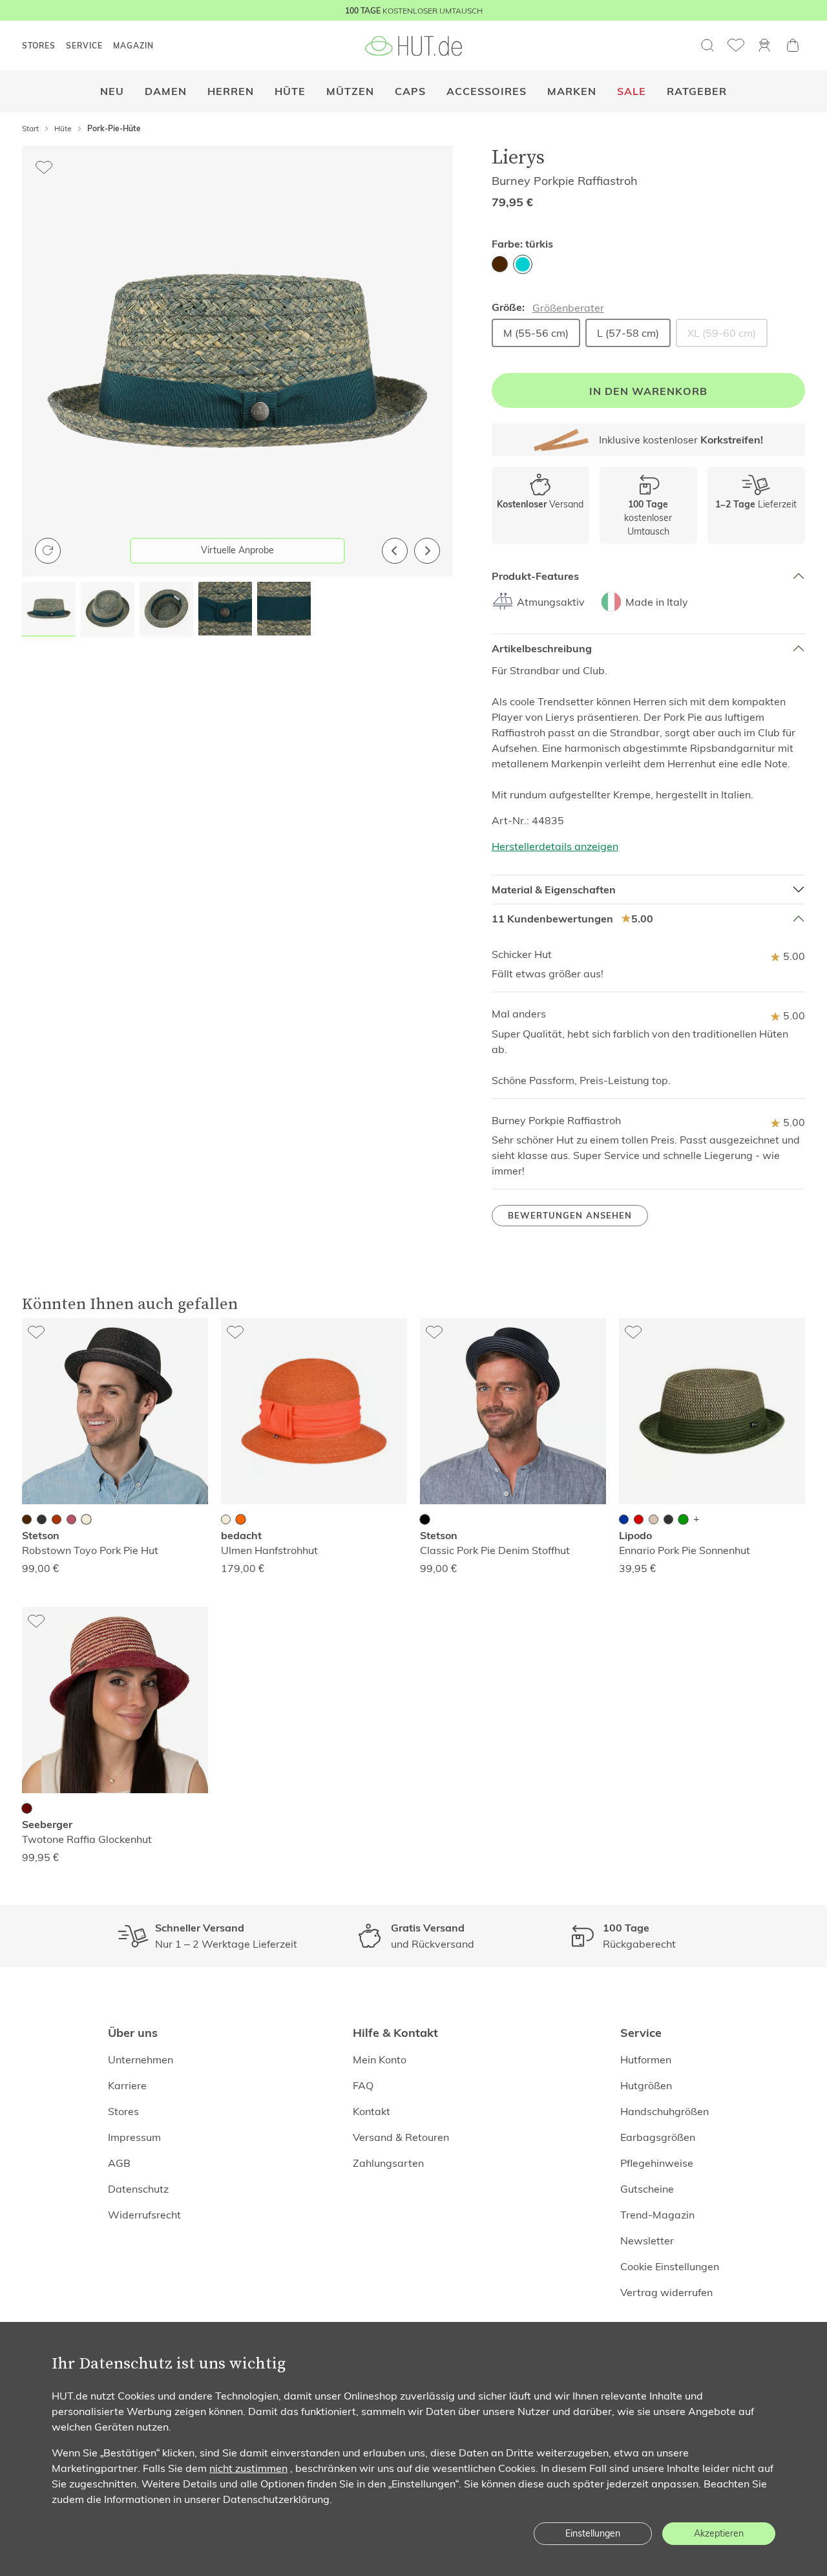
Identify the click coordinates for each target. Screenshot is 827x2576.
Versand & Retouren (401, 2137)
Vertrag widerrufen (666, 2292)
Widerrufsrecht (144, 2215)
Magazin (133, 46)
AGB (119, 2163)
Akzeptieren (719, 2533)
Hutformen (646, 2060)
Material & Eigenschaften (554, 890)
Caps (410, 91)
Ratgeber (697, 91)
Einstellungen (593, 2533)
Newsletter (647, 2241)
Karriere (127, 2085)
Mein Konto (380, 2060)
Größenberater (568, 308)
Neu (112, 91)
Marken (572, 91)
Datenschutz (138, 2189)
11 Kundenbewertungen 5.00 (572, 919)
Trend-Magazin (657, 2215)
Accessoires (487, 91)
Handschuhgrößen (665, 2111)
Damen (166, 91)
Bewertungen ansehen (570, 1216)
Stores (123, 2111)
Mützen (350, 91)
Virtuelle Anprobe (237, 550)
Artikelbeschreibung (542, 649)
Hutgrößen (646, 2085)
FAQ (363, 2085)
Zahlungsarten (388, 2163)
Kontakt (372, 2111)
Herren (231, 91)
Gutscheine (647, 2189)
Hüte (290, 91)
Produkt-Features (535, 576)
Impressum (134, 2137)
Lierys (518, 157)
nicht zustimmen (248, 2468)
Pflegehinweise (657, 2163)
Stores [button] (39, 46)
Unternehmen (141, 2060)
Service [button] (84, 46)
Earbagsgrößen (658, 2137)
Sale (632, 91)
